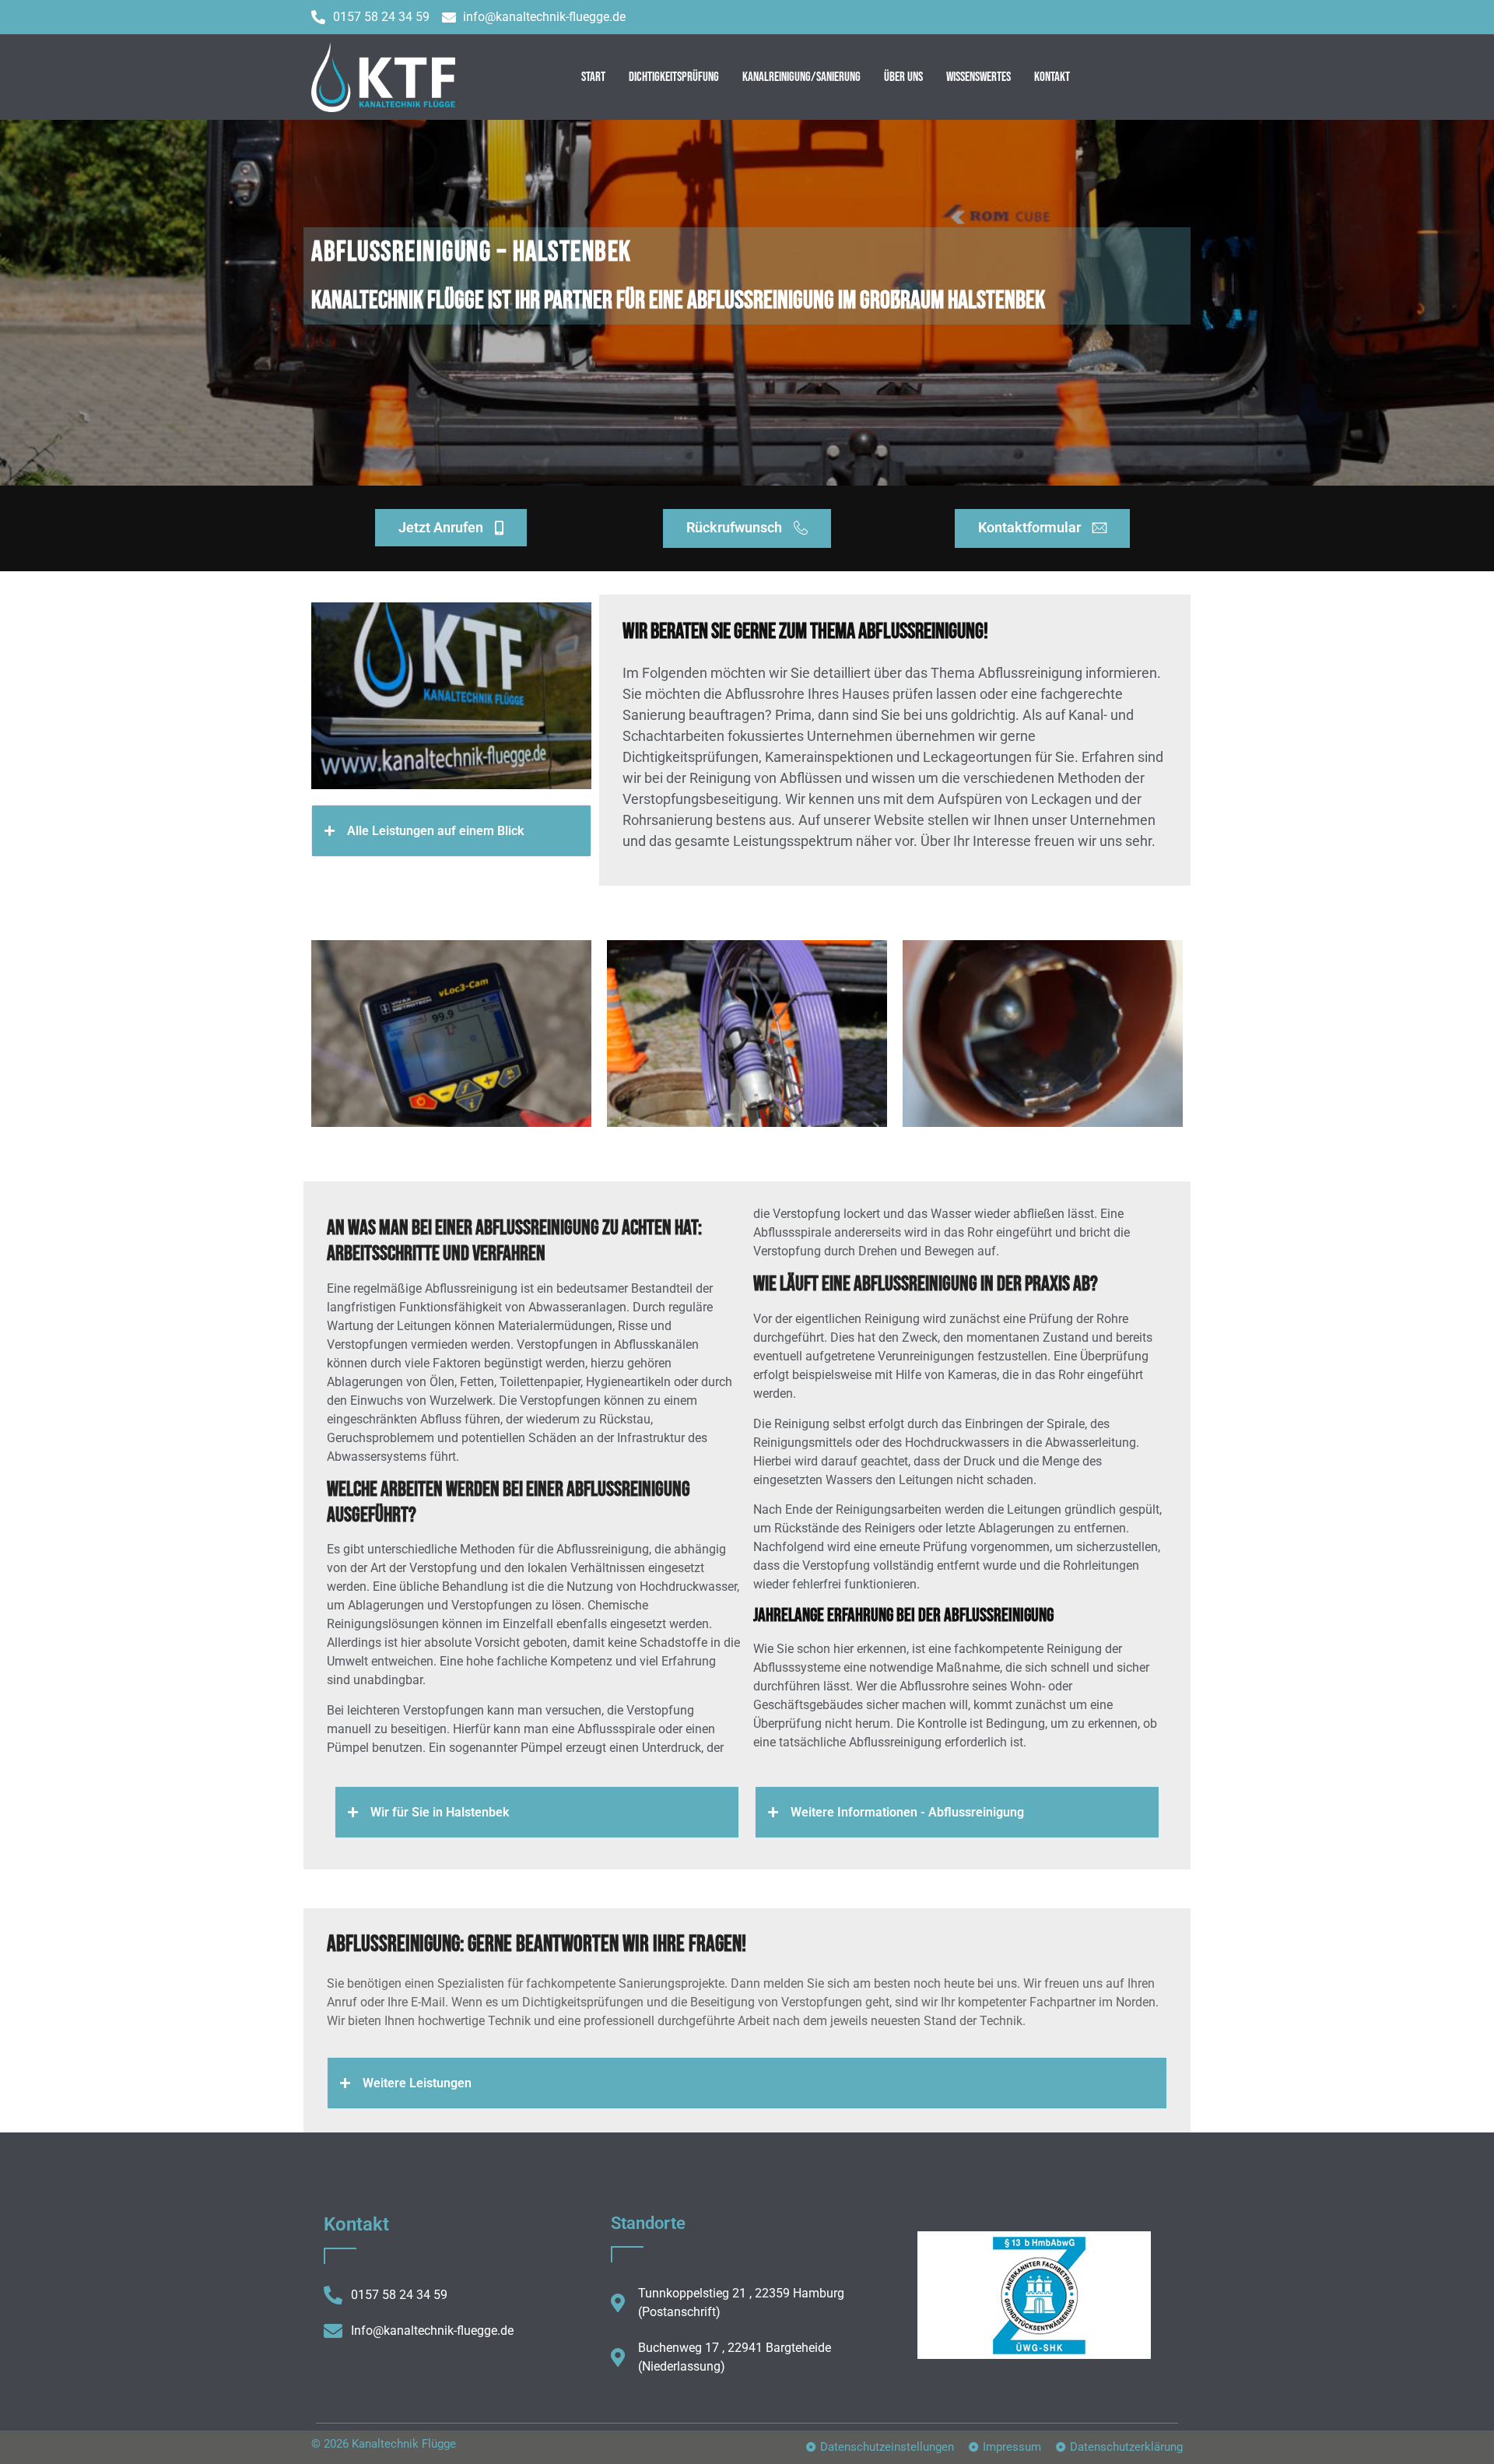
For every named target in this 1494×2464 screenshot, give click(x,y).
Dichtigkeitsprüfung (674, 77)
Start (593, 77)
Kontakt (1052, 77)
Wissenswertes (978, 77)
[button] (451, 831)
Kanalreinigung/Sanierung (801, 77)
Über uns (903, 77)
